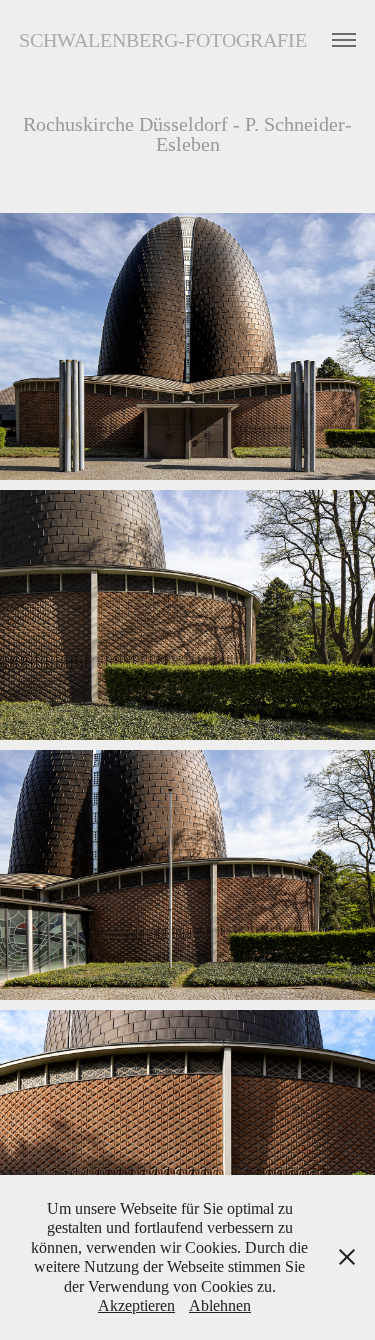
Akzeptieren (136, 1305)
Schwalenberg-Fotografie (163, 40)
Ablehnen (220, 1305)
